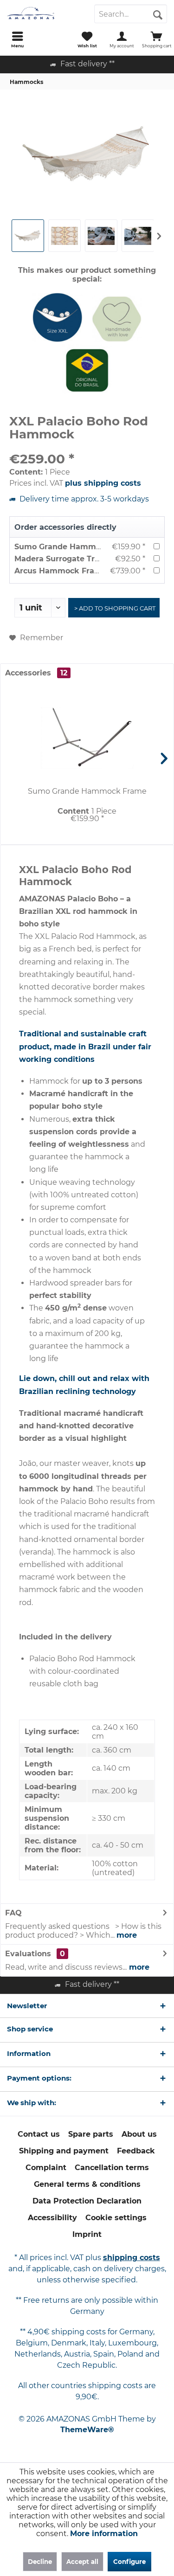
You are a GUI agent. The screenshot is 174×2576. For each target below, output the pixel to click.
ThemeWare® (87, 2430)
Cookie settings (116, 2218)
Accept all (82, 2562)
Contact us (39, 2134)
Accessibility (52, 2218)
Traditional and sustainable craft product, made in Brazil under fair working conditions (85, 1046)
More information (104, 2534)
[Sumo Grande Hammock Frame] (87, 738)
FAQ (13, 1913)
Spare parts (91, 2134)
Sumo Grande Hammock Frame (76, 547)
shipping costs (132, 2258)
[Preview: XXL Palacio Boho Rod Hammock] (28, 236)
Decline (40, 2562)
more (127, 1935)
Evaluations (28, 1954)
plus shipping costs (103, 483)
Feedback (136, 2151)
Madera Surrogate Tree (59, 559)
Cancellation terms (112, 2168)
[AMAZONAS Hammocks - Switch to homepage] (44, 14)
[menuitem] (17, 39)
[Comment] (87, 446)
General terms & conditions (87, 2184)
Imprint (87, 2234)
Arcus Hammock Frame (61, 571)
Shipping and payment (64, 2151)
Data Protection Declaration (87, 2201)
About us (139, 2134)
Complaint (46, 2168)
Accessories (36, 673)
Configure (129, 2562)
